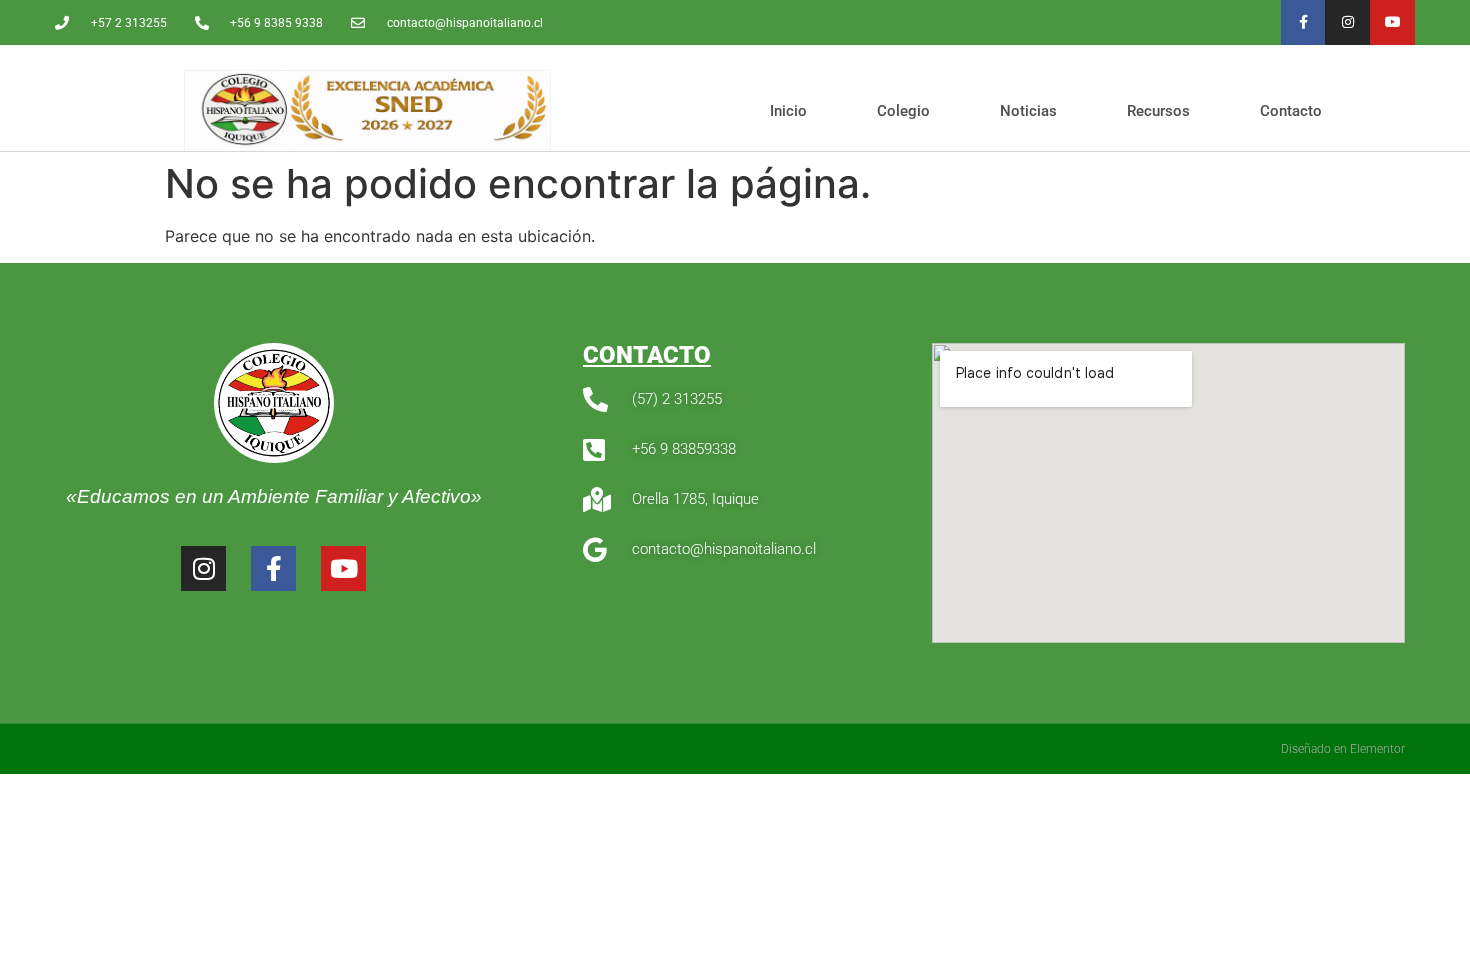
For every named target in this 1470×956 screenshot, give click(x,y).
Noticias (1028, 111)
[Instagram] (1347, 22)
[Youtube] (1392, 22)
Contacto (1291, 111)
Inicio (788, 111)
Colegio (903, 111)
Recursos (1158, 111)
